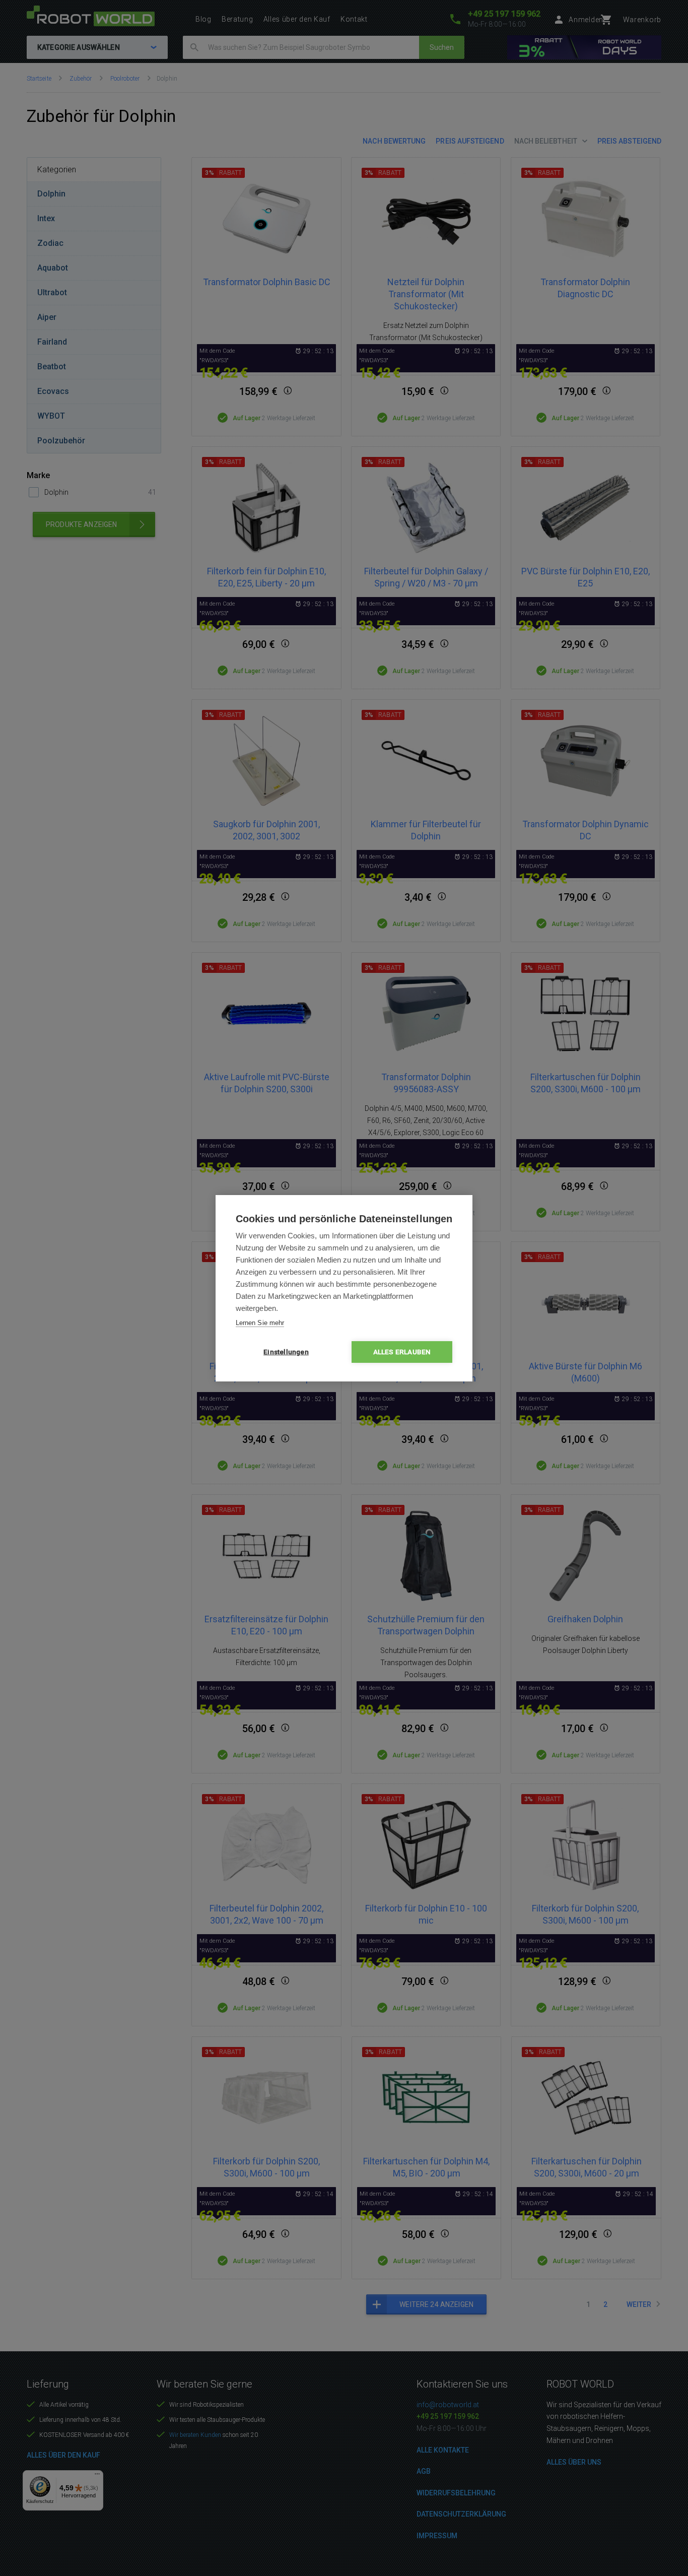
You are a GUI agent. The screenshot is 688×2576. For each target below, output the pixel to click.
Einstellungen (286, 1352)
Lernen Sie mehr (260, 1323)
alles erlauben (402, 1352)
